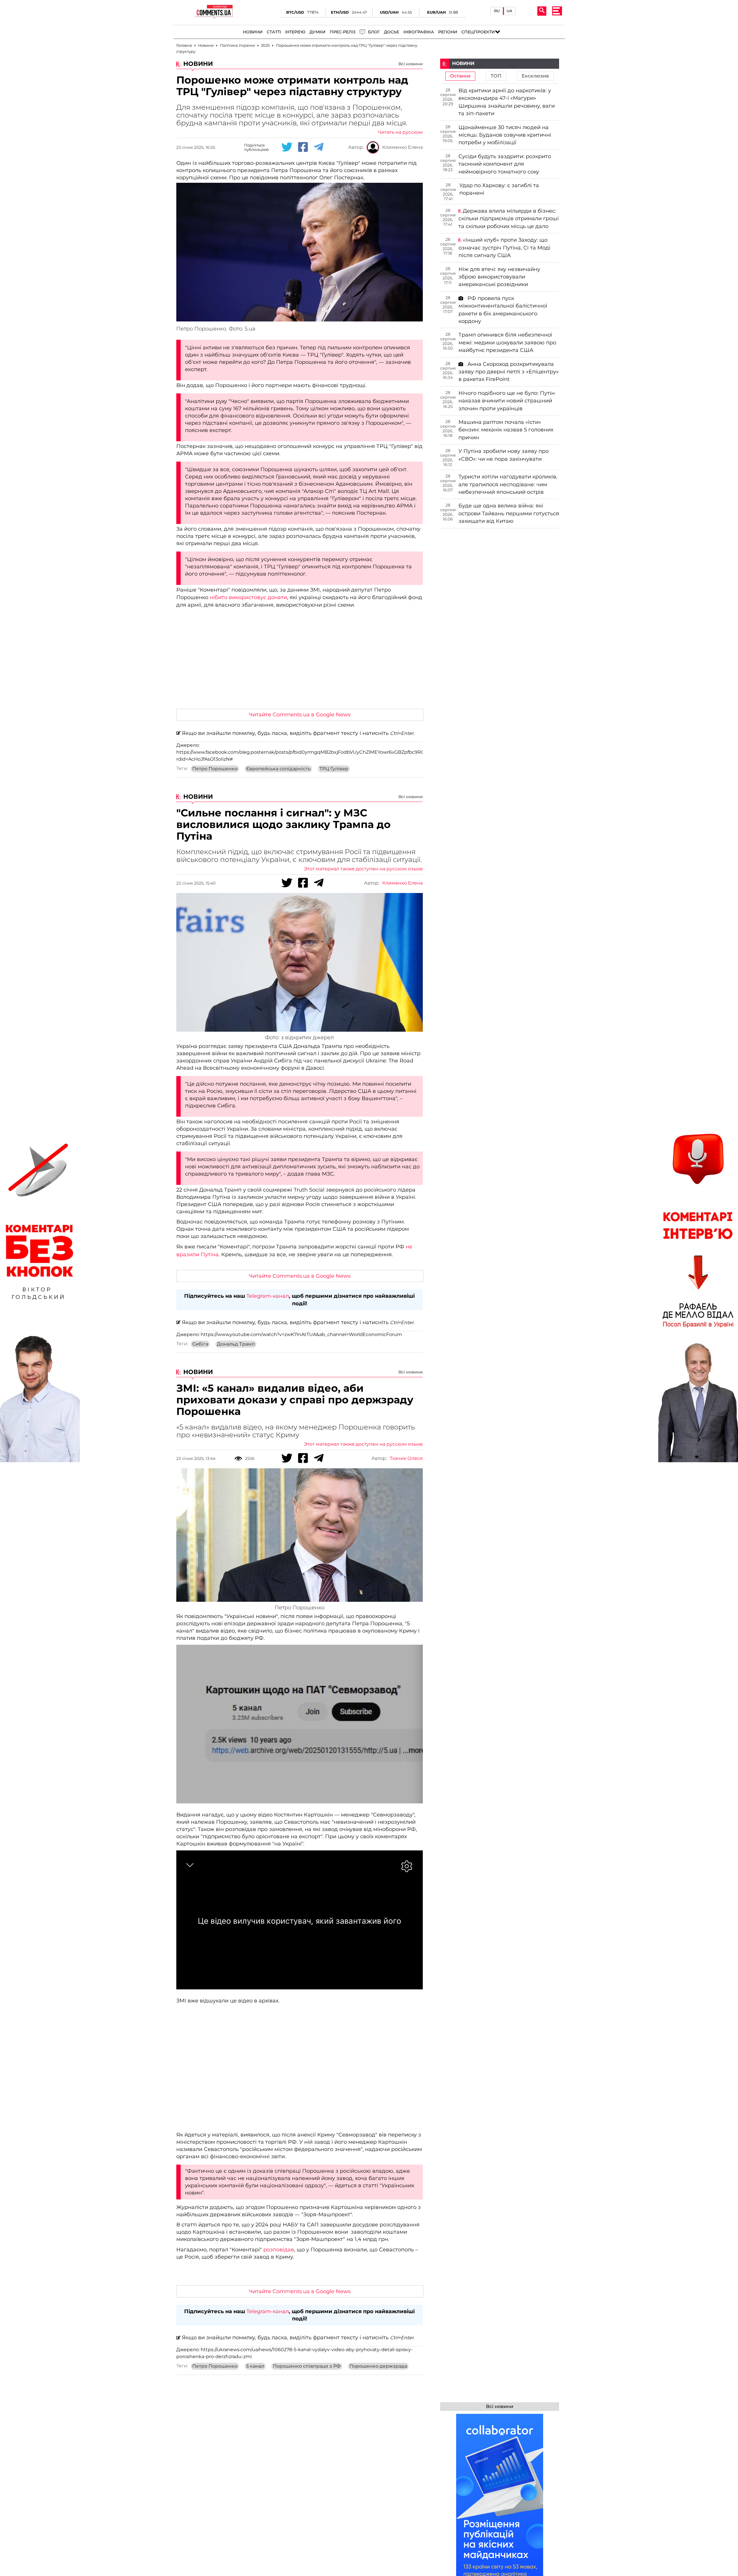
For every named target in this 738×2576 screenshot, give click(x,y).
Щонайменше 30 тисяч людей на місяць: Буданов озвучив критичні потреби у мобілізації (505, 135)
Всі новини (411, 64)
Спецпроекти (478, 32)
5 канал (255, 2366)
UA (509, 11)
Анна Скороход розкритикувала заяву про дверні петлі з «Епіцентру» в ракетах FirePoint (509, 372)
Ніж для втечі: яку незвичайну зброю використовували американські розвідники (499, 277)
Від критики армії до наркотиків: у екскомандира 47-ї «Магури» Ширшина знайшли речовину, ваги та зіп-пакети (507, 102)
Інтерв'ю (295, 32)
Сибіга (200, 1344)
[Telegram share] (319, 147)
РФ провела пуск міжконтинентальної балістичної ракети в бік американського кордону (503, 310)
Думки (318, 32)
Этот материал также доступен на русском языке (363, 869)
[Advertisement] (300, 661)
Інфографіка (419, 32)
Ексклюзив (535, 76)
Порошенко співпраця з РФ (307, 2366)
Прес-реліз (343, 32)
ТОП (496, 76)
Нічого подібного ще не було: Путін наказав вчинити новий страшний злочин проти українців (507, 401)
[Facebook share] (303, 147)
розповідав (279, 2250)
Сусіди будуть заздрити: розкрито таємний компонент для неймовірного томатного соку (505, 164)
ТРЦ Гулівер (334, 769)
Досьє (392, 32)
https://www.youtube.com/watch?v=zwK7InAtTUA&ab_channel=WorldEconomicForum (301, 1335)
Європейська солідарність (278, 769)
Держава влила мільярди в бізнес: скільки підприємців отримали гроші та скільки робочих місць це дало (509, 219)
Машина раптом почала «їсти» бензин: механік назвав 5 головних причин (506, 430)
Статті (274, 32)
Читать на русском (400, 132)
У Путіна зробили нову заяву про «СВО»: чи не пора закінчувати (504, 455)
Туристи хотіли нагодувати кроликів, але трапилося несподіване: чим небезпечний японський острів (508, 484)
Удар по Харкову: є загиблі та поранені (499, 189)
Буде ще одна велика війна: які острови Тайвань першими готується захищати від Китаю (509, 513)
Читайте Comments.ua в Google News (300, 715)
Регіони (448, 32)
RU (497, 11)
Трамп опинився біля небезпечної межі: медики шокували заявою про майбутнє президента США (507, 342)
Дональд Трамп (236, 1344)
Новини (253, 32)
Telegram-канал (268, 1296)
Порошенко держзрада (378, 2366)
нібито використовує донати (248, 597)
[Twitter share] (287, 147)
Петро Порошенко (215, 769)
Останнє (460, 76)
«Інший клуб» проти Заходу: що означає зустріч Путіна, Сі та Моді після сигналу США (504, 248)
